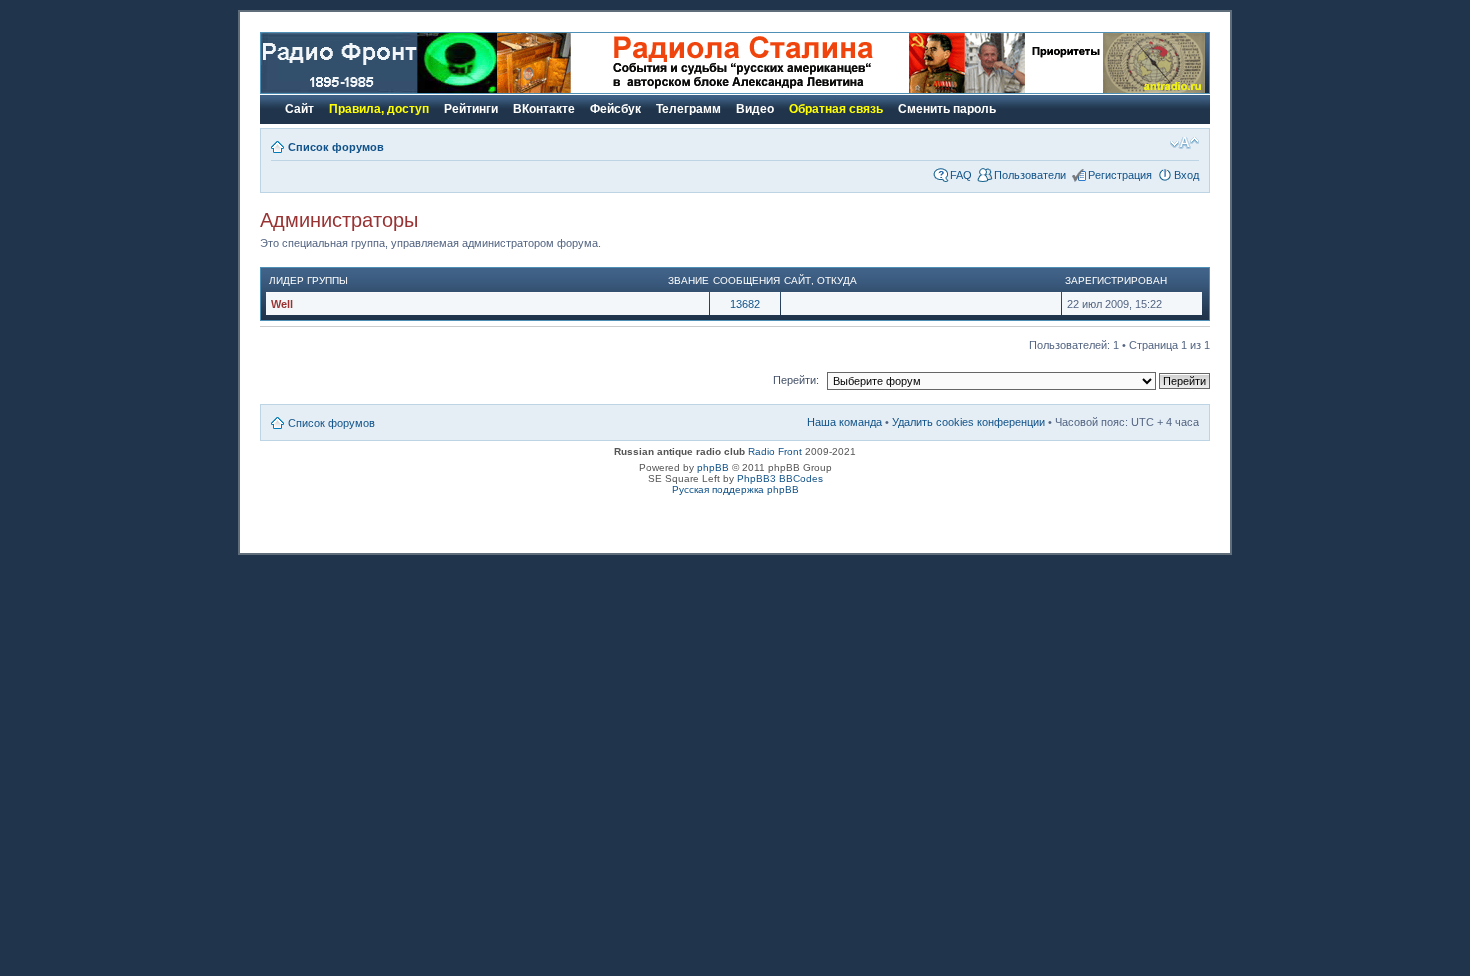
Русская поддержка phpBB (735, 489)
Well (282, 304)
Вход (1186, 175)
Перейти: (796, 380)
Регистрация (1120, 175)
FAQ (961, 175)
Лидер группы (308, 280)
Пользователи (1030, 175)
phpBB (713, 467)
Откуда (837, 280)
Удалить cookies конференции (968, 422)
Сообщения (746, 280)
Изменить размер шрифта (1184, 143)
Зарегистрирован (1116, 280)
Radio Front (775, 451)
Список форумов (336, 147)
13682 (745, 304)
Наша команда (844, 422)
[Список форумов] (379, 89)
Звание (688, 280)
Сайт (797, 280)
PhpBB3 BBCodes (780, 478)
